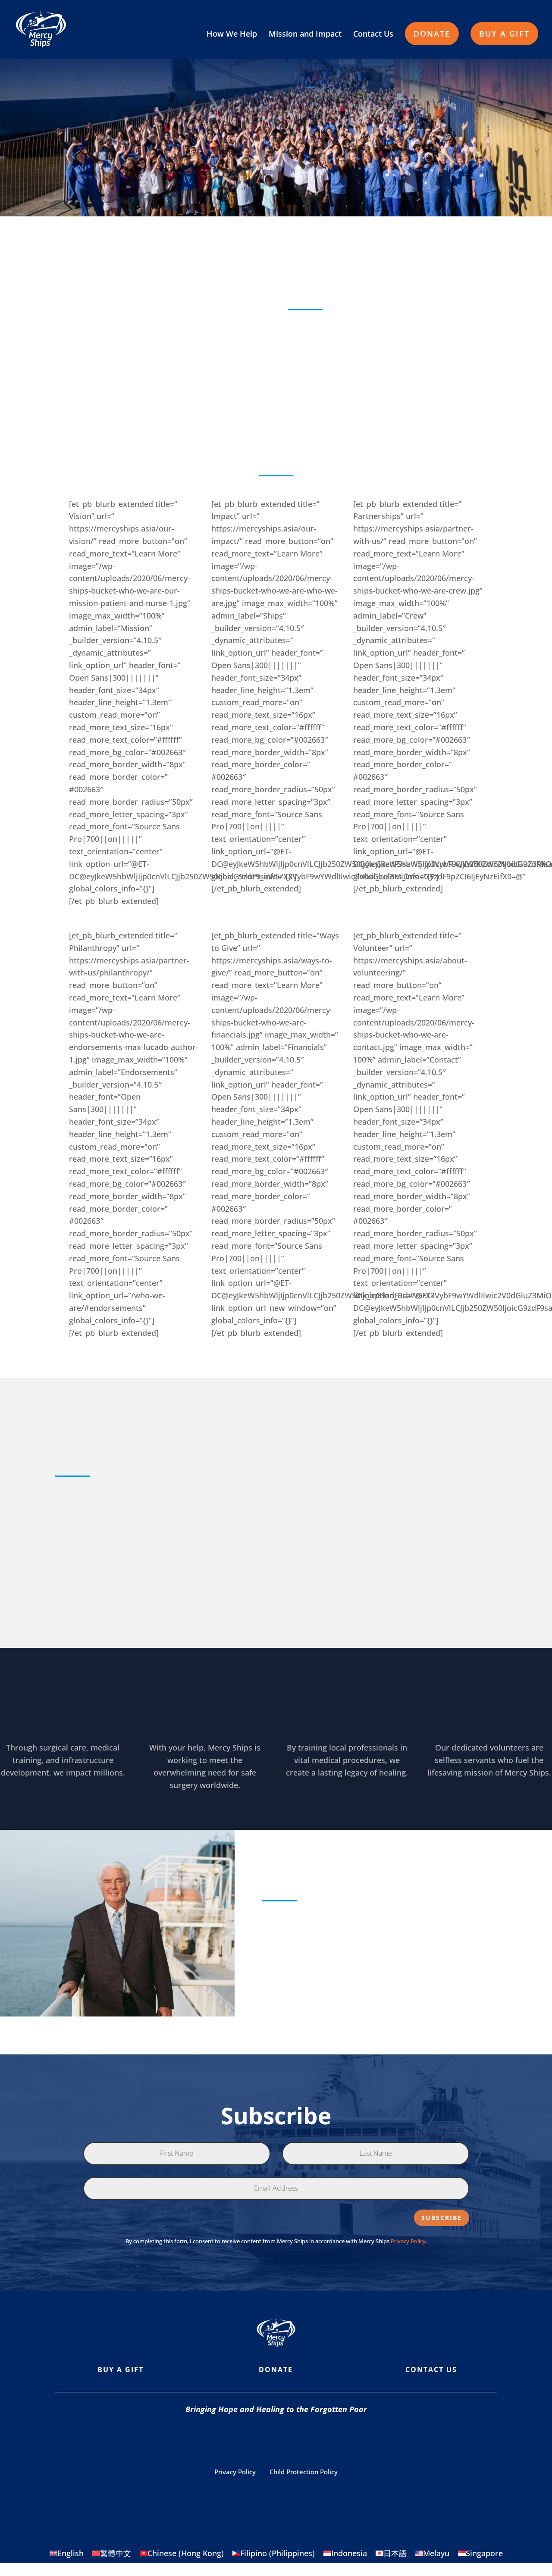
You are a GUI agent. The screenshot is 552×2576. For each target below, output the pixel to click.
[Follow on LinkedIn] (345, 2440)
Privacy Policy (408, 2241)
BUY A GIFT (504, 34)
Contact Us (373, 35)
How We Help (232, 35)
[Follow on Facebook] (207, 2440)
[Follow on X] (310, 2440)
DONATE (432, 34)
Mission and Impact (305, 35)
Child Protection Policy (304, 2472)
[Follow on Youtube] (276, 2440)
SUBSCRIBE (442, 2218)
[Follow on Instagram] (241, 2440)
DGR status (387, 2495)
